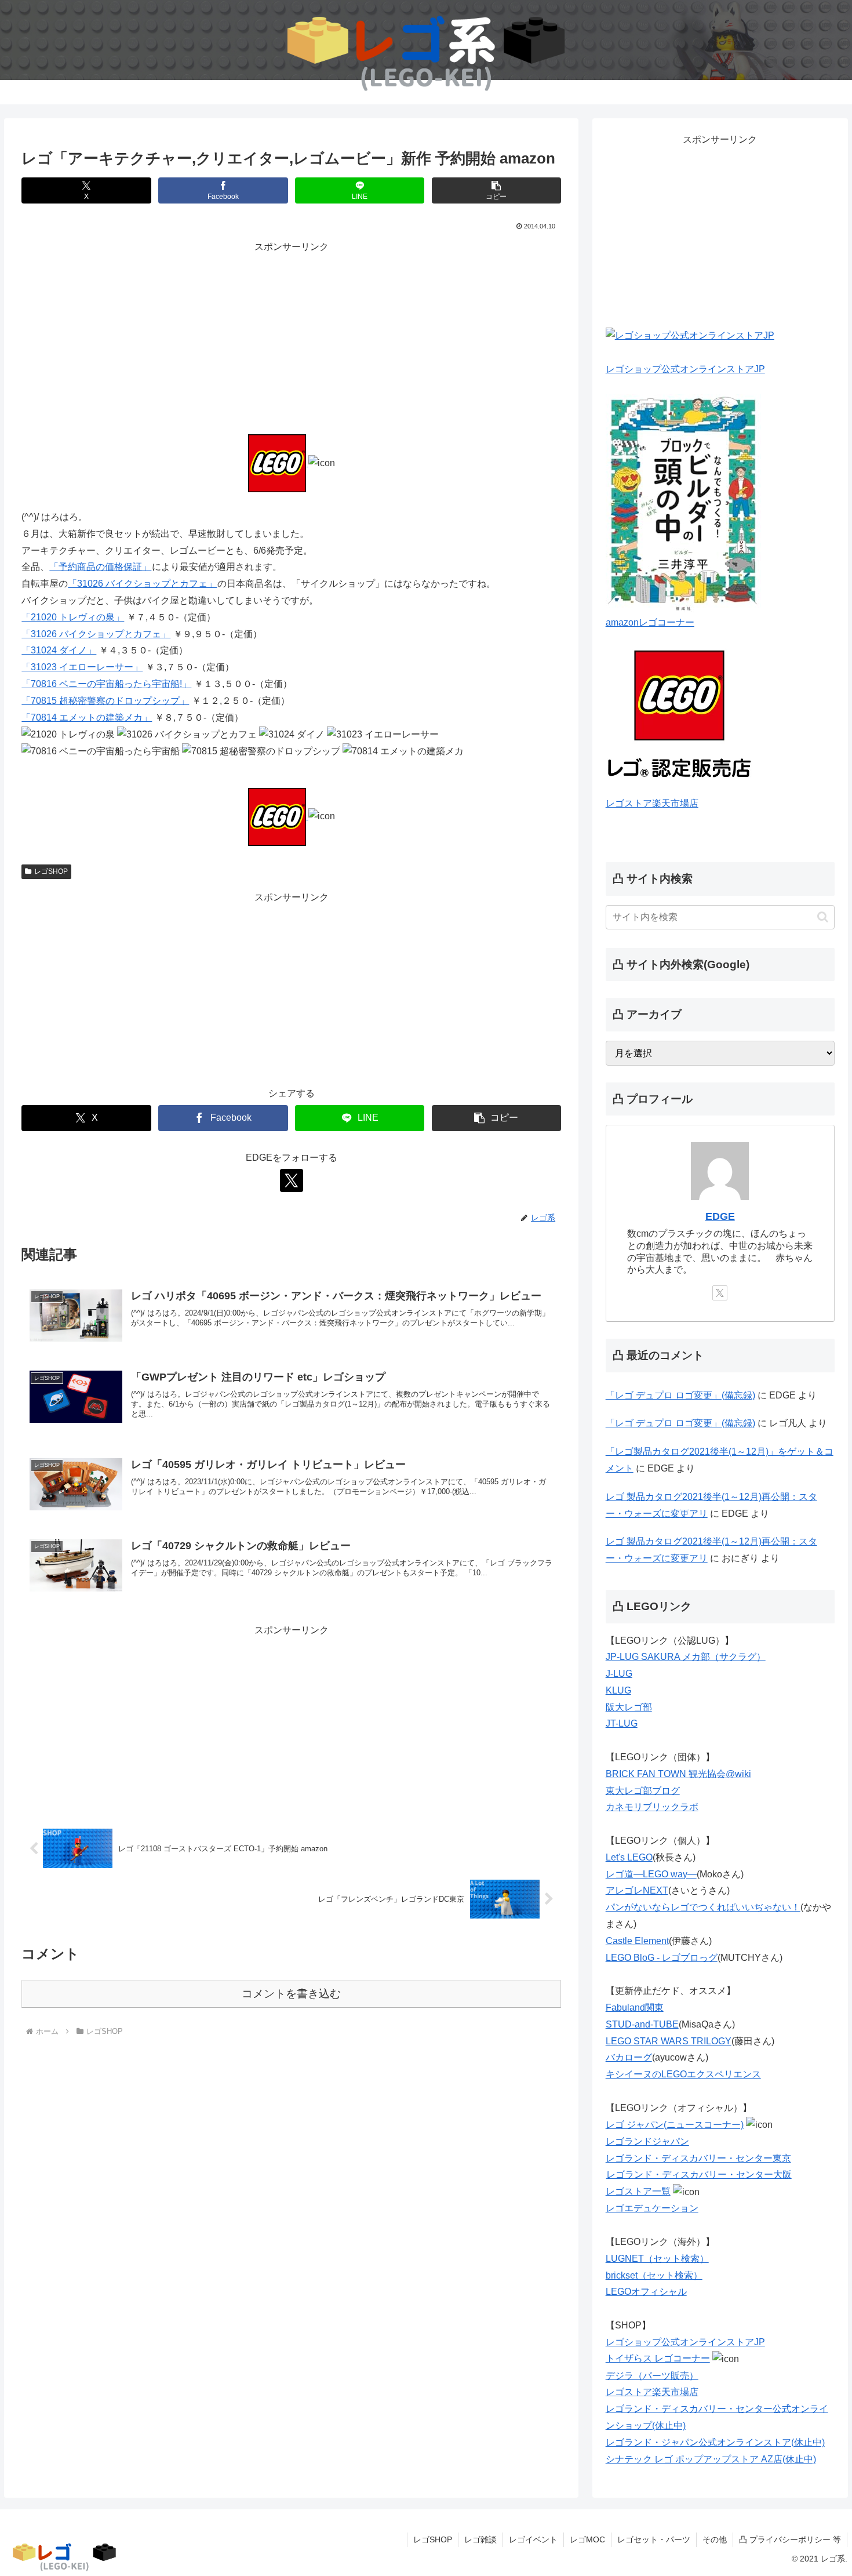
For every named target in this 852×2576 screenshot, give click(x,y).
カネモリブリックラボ (652, 1807)
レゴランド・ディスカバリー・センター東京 (698, 2158)
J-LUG (619, 1674)
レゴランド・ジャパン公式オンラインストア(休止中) (715, 2442)
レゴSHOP (51, 871)
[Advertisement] (291, 337)
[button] (496, 190)
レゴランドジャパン (647, 2141)
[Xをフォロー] (292, 1180)
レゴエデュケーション (652, 2208)
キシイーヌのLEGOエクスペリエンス (683, 2074)
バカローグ (629, 2057)
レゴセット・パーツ (654, 2539)
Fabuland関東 (635, 2008)
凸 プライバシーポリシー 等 (790, 2539)
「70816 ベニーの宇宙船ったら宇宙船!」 (106, 684)
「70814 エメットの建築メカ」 (87, 717)
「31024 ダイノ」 (59, 650)
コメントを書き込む (291, 1994)
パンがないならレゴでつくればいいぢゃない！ (703, 1907)
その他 (715, 2539)
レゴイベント (533, 2539)
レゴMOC (587, 2539)
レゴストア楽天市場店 (652, 803)
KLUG (618, 1690)
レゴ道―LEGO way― (651, 1874)
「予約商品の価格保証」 (100, 567)
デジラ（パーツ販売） (652, 2376)
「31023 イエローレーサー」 (82, 667)
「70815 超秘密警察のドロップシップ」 (105, 701)
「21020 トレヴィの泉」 (73, 617)
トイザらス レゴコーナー (658, 2358)
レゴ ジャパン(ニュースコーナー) (675, 2125)
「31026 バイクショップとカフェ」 (142, 584)
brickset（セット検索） (654, 2275)
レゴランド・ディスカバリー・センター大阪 (699, 2174)
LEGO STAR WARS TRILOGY (669, 2041)
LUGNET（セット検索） (657, 2259)
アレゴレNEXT (637, 1890)
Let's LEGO (629, 1857)
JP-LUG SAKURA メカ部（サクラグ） (686, 1657)
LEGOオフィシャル (646, 2292)
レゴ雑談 (480, 2539)
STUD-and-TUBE (642, 2024)
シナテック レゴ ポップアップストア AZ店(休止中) (711, 2459)
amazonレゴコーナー (650, 622)
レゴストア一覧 (638, 2191)
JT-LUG (622, 1723)
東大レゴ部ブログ (643, 1791)
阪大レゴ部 (629, 1707)
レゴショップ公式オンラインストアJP (685, 369)
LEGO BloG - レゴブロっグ (662, 1958)
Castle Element (637, 1941)
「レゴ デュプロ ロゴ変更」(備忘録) (680, 1395)
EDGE (720, 1216)
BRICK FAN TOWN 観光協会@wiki (678, 1774)
